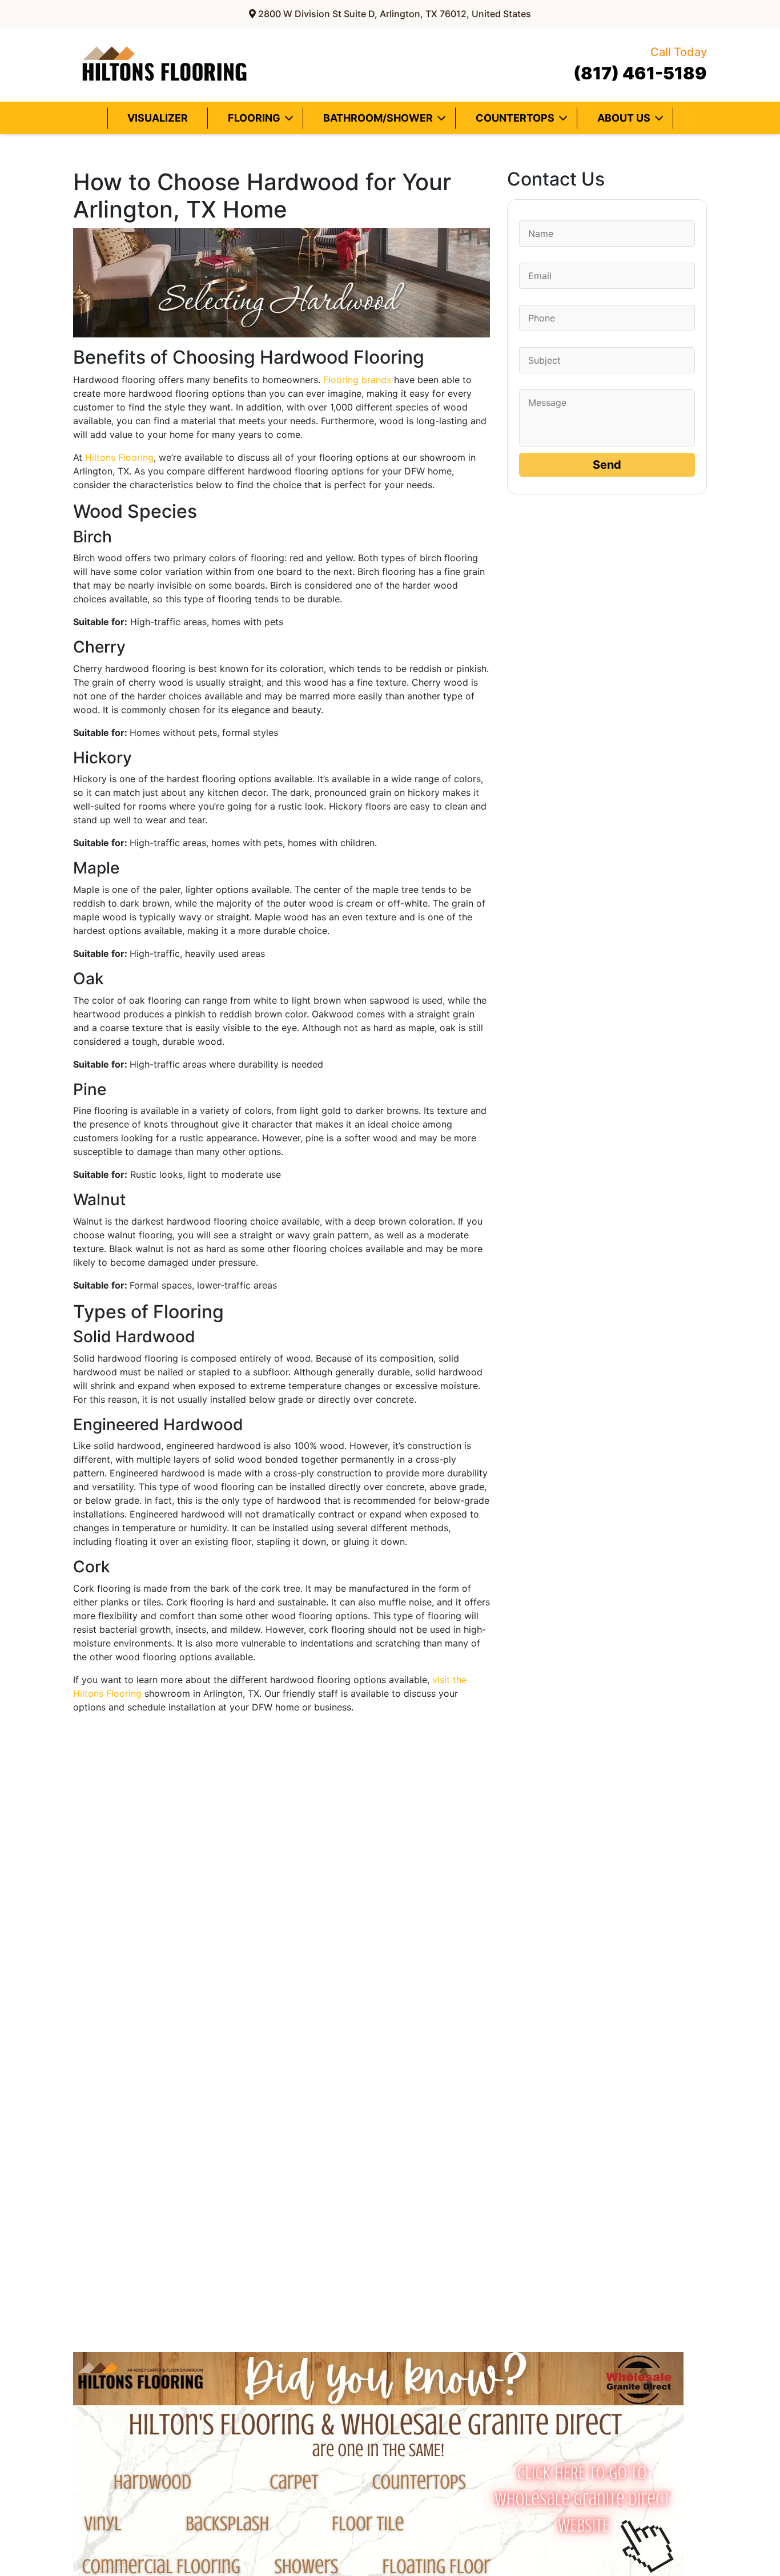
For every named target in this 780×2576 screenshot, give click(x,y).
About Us (624, 118)
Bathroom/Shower (378, 118)
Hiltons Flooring (119, 457)
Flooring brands (357, 380)
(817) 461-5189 (640, 64)
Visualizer (158, 118)
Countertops (515, 118)
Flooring (254, 118)
